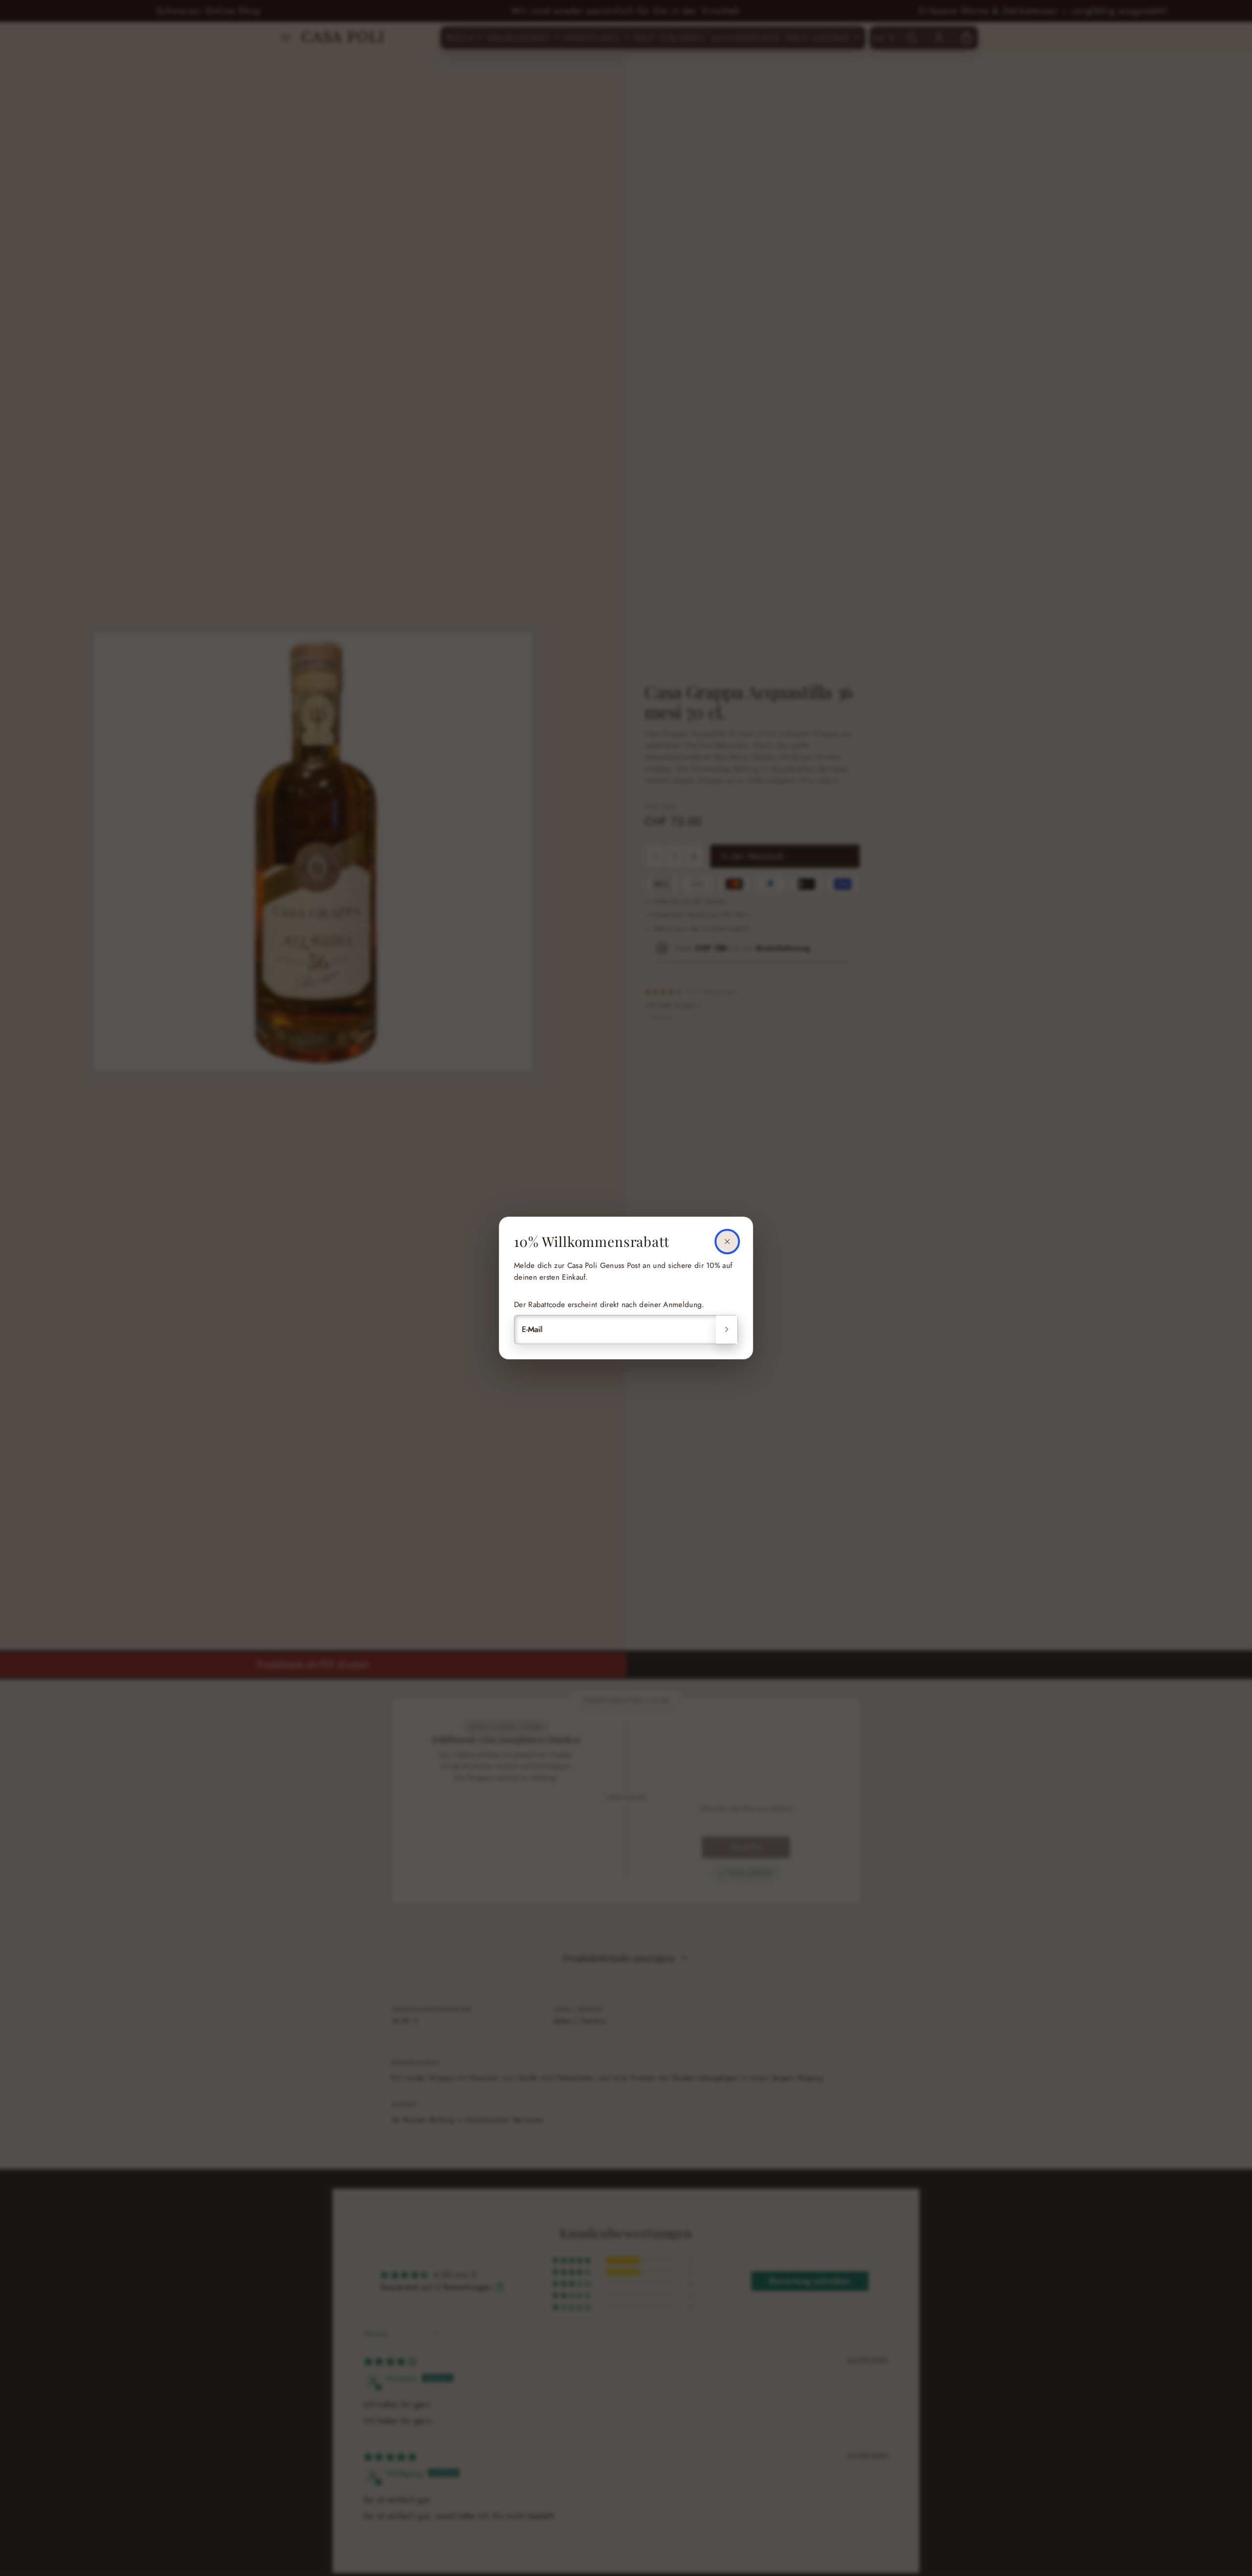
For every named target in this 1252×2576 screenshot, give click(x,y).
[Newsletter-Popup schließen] (727, 1242)
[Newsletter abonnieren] (727, 1330)
